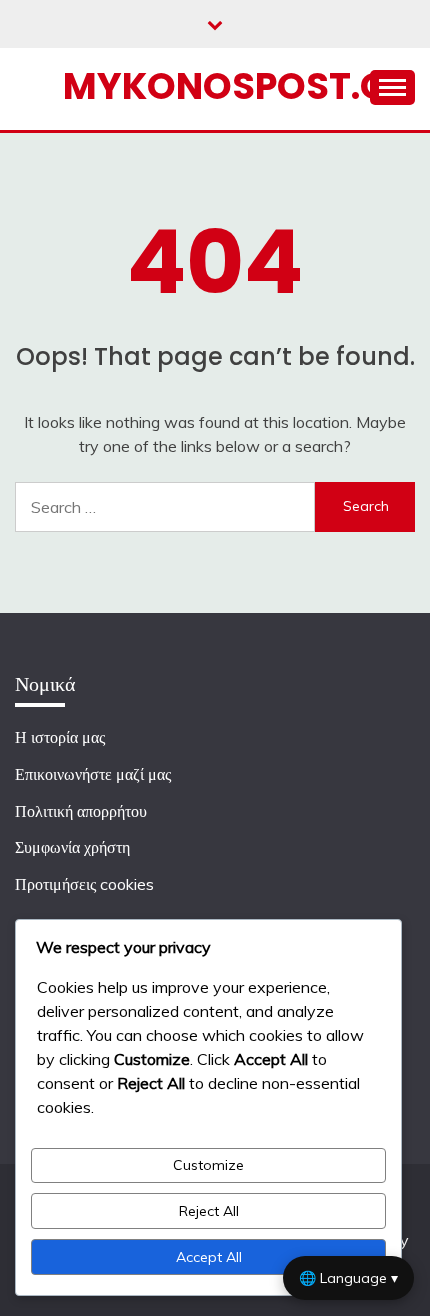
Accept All (209, 1257)
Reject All (209, 1211)
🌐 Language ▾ (348, 1278)
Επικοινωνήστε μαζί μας (93, 774)
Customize (208, 1165)
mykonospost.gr (237, 86)
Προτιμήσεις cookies (84, 884)
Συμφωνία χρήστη (72, 847)
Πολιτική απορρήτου (81, 811)
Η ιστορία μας (60, 737)
